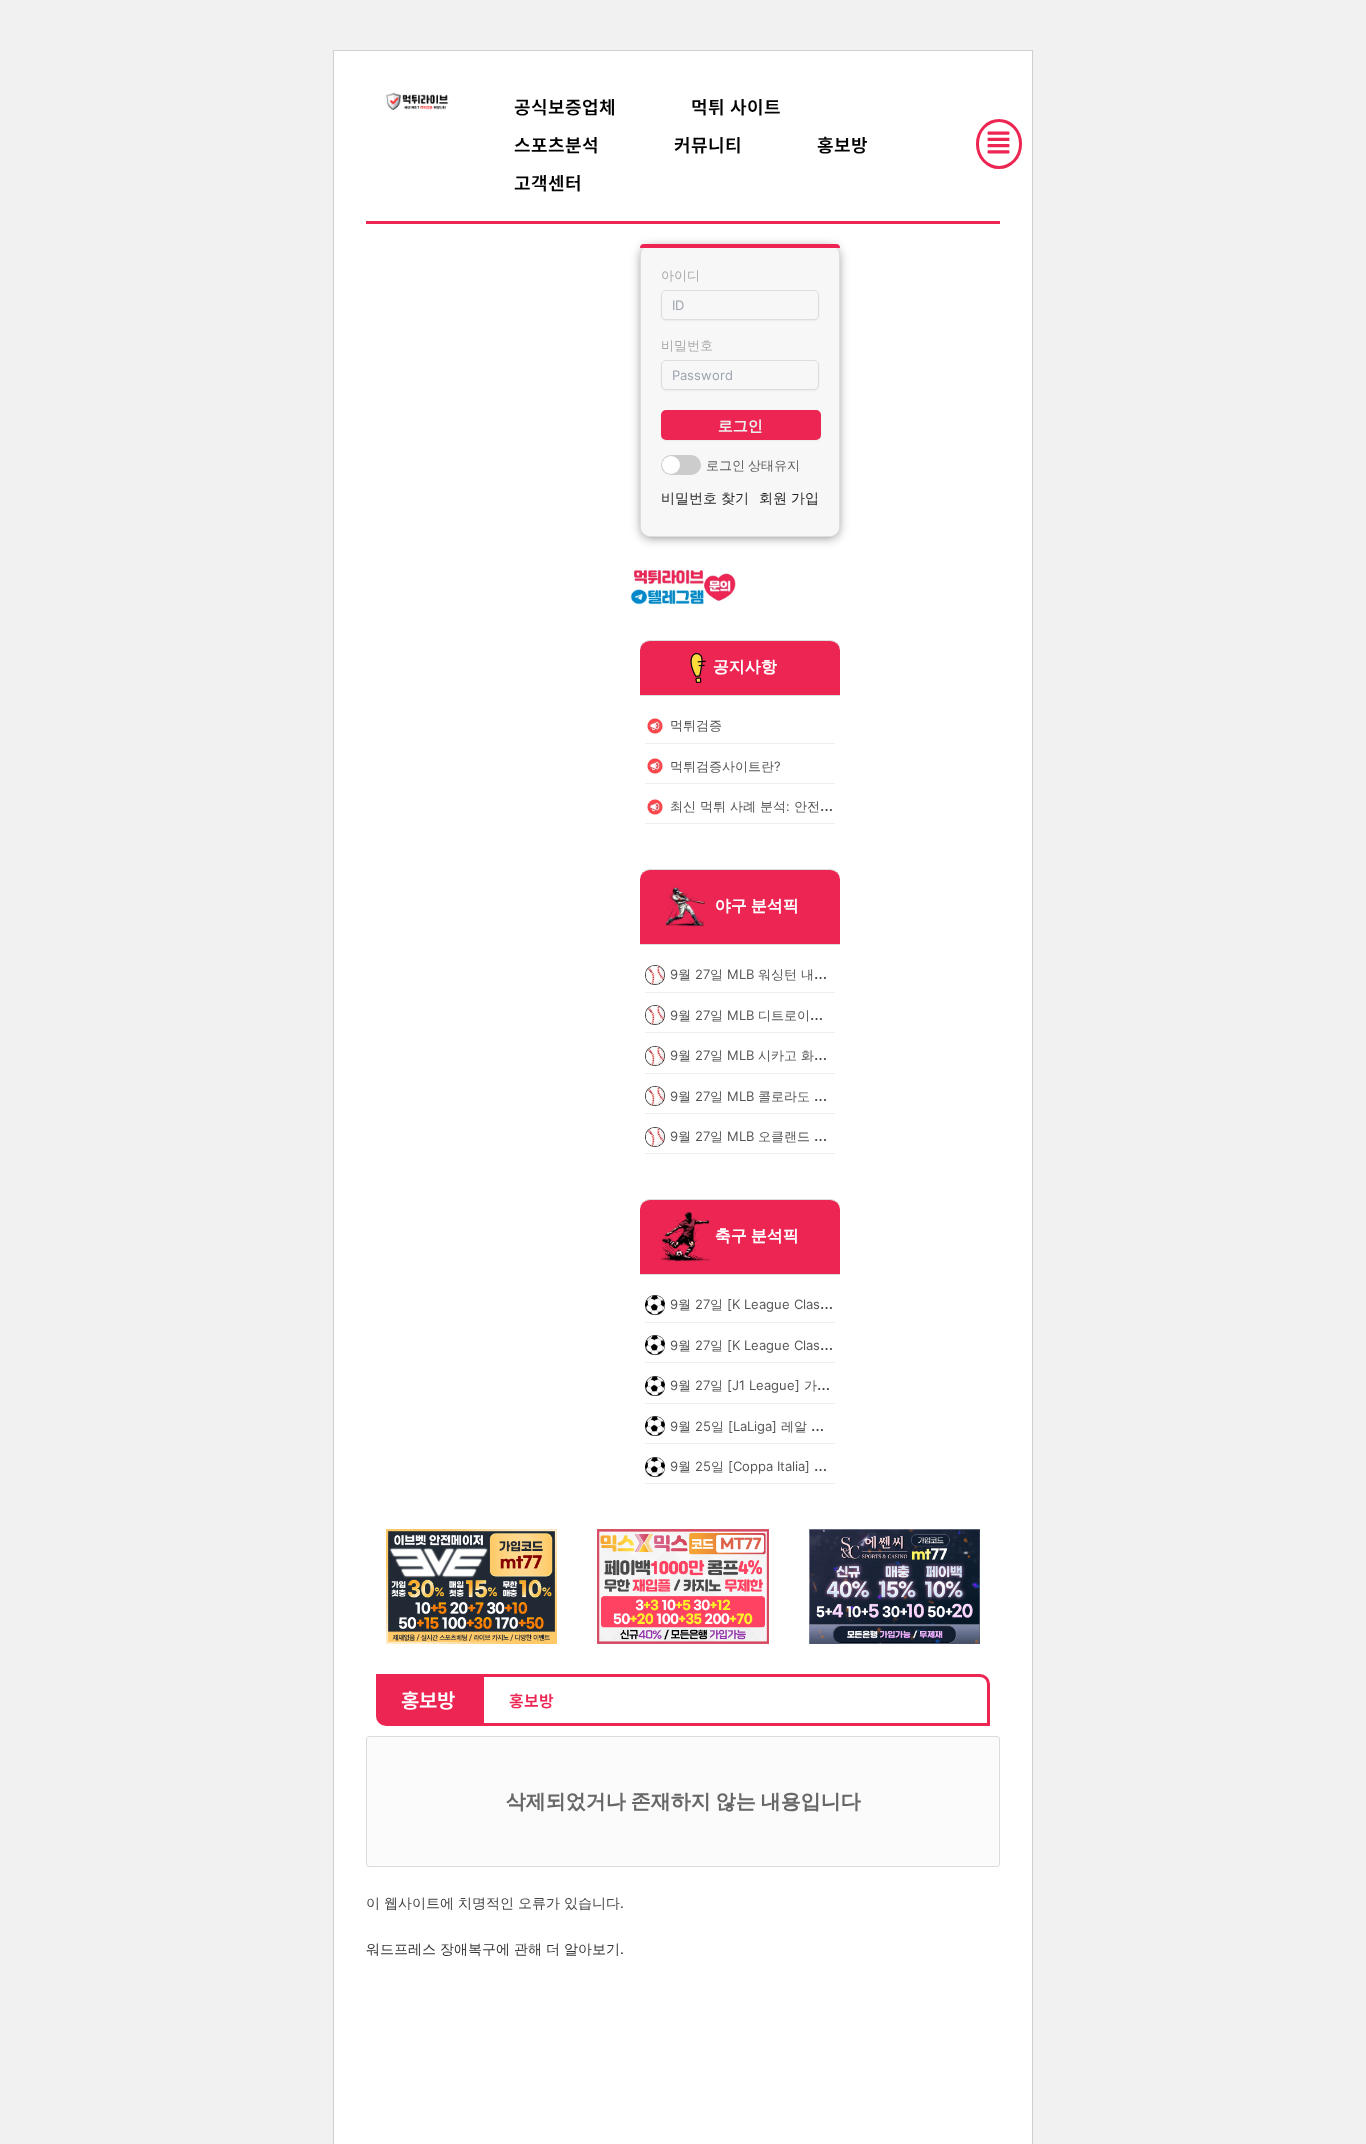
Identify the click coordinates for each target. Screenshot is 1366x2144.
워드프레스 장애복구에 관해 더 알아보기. (495, 1948)
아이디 (680, 275)
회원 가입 (789, 497)
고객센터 (548, 182)
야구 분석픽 (757, 906)
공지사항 (745, 666)
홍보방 (842, 144)
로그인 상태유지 (753, 465)
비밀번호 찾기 (705, 497)
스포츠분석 (556, 144)
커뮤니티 (708, 144)
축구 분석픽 (757, 1236)
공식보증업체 (565, 106)
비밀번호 (687, 345)
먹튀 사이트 (736, 106)
